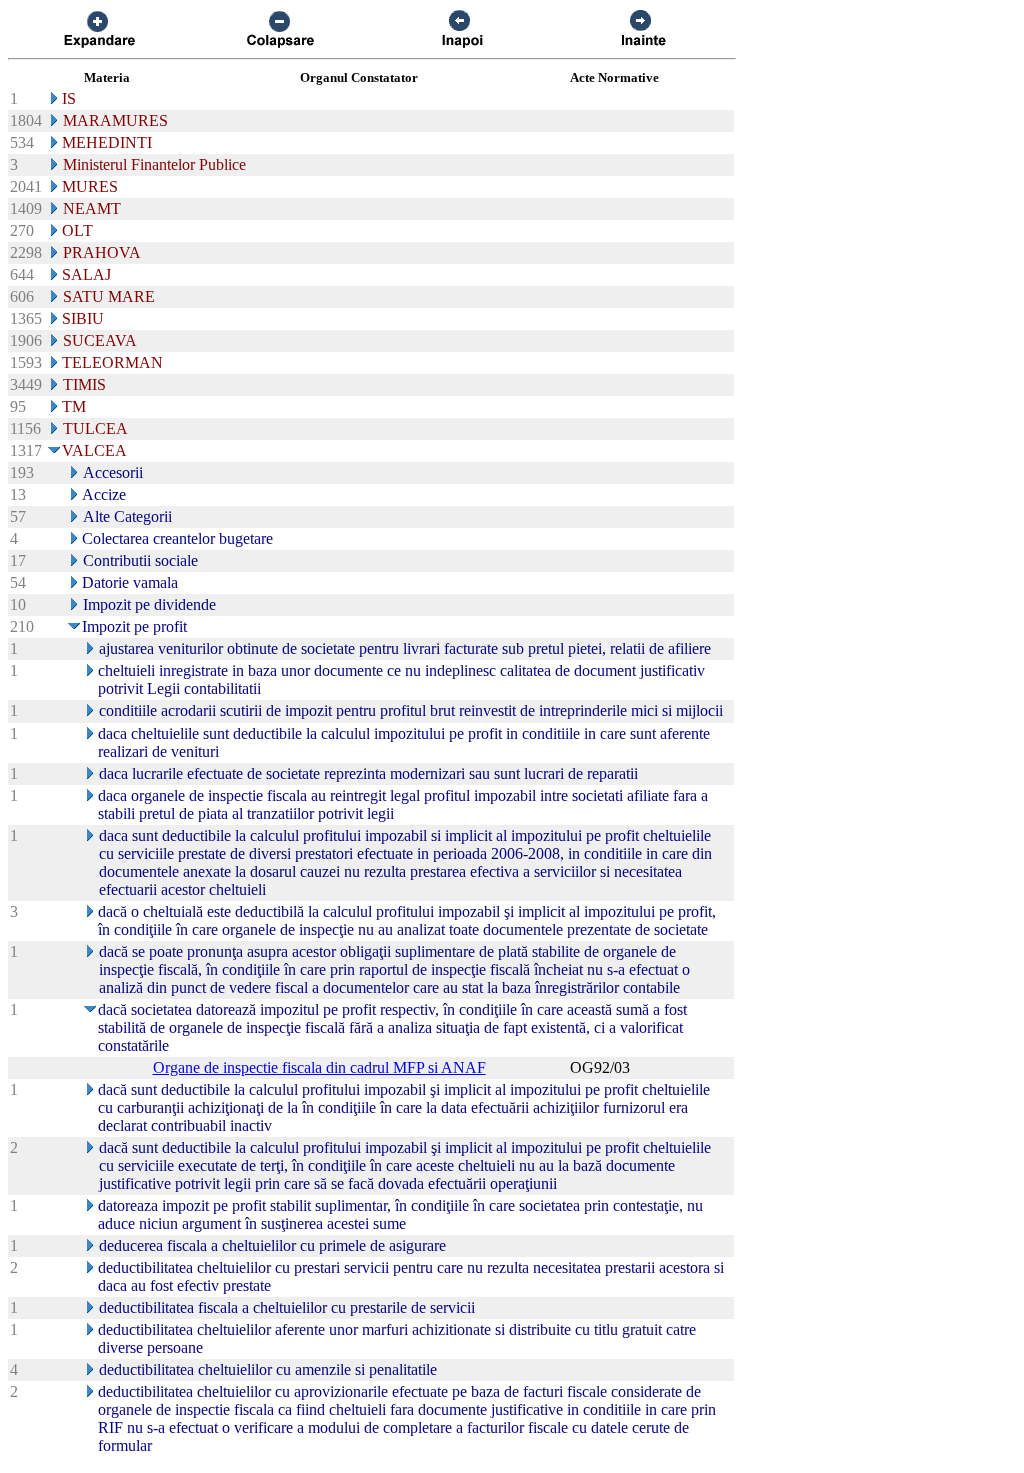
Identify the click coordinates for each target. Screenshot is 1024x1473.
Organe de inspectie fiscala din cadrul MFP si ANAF (319, 1067)
